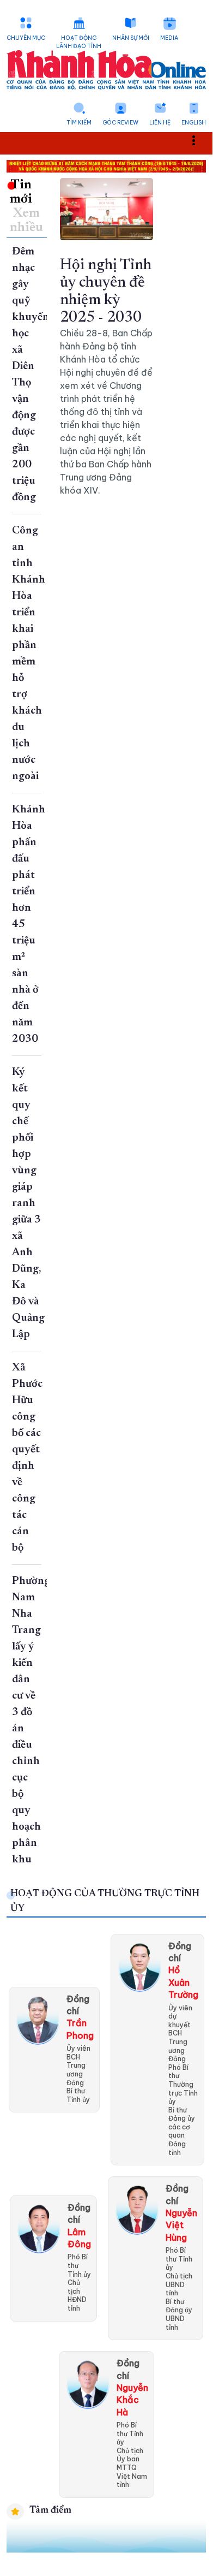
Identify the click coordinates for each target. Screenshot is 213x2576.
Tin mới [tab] (21, 192)
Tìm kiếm (79, 123)
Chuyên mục (26, 38)
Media (169, 38)
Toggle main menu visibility (199, 140)
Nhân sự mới (131, 38)
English (194, 123)
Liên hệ (160, 123)
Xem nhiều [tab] (26, 221)
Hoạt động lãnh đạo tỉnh (79, 42)
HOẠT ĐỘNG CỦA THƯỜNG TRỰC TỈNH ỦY (105, 1901)
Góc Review (120, 123)
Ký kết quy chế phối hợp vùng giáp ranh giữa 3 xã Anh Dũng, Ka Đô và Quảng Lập (28, 1203)
